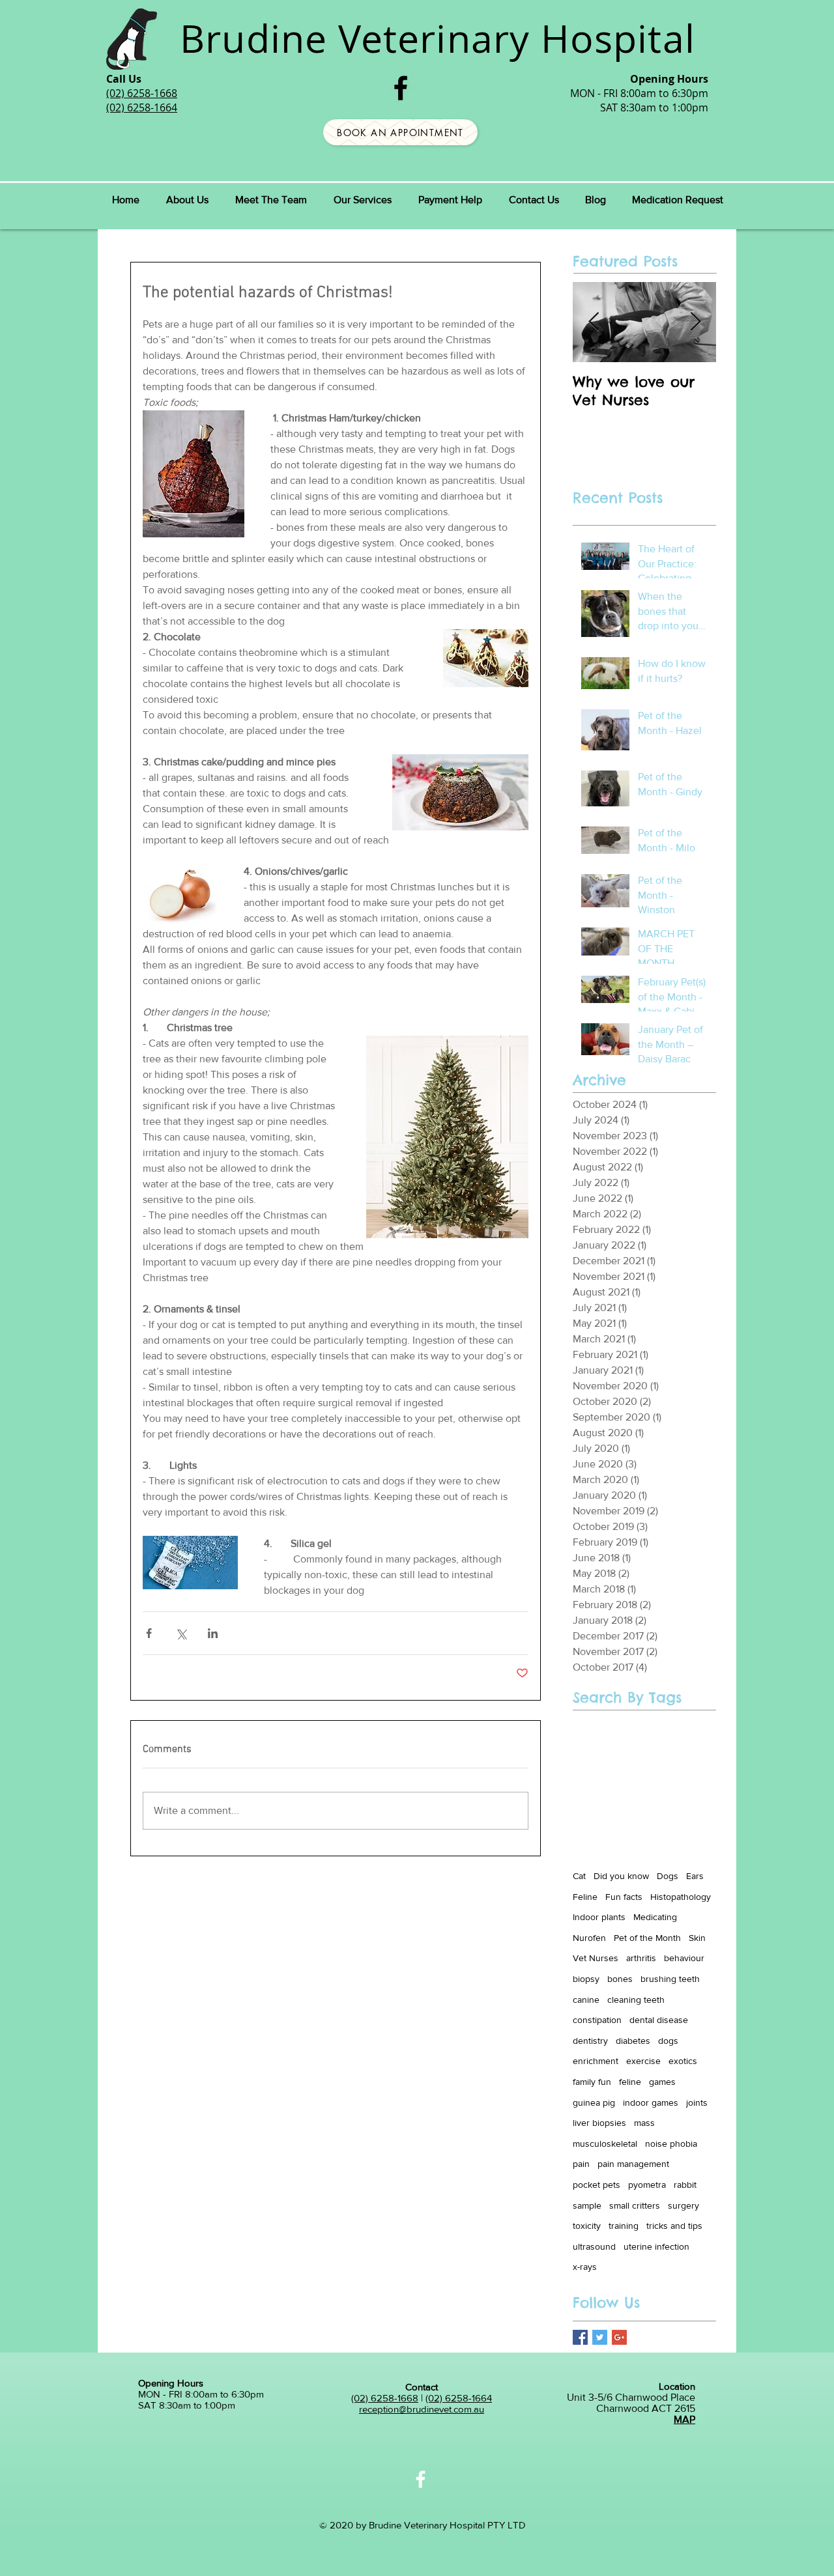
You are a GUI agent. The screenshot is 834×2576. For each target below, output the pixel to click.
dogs (668, 2041)
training (624, 2226)
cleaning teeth (636, 2000)
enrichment (596, 2061)
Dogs (668, 1876)
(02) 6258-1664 (459, 2398)
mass (644, 2123)
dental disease (659, 2020)
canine (586, 2000)
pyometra (647, 2185)
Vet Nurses (596, 1958)
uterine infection (656, 2246)
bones (620, 1979)
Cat (579, 1876)
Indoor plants (599, 1917)
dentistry (590, 2041)
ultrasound (594, 2246)
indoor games (651, 2102)
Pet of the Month (647, 1938)
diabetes (633, 2041)
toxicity (587, 2226)
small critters (635, 2205)
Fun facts (624, 1897)
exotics (683, 2061)
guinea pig (594, 2102)
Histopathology (681, 1897)
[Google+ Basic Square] (619, 2337)
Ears (695, 1876)
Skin (697, 1938)
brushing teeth (670, 1979)
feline (630, 2082)
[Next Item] (695, 322)
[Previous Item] (594, 322)
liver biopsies (599, 2123)
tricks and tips (674, 2226)
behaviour (684, 1958)
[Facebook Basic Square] (580, 2337)
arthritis (641, 1958)
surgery (683, 2205)
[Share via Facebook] (149, 1633)
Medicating (655, 1917)
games (662, 2082)
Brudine (253, 38)
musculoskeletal (605, 2144)
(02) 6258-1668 (385, 2398)
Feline (585, 1897)
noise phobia (671, 2144)
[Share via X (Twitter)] (181, 1633)
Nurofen (589, 1938)
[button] (271, 200)
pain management (633, 2164)
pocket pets (597, 2185)
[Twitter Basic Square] (600, 2337)
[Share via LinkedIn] (213, 1633)
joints (697, 2102)
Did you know (621, 1876)
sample (587, 2205)
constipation (597, 2020)
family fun (592, 2082)
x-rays (585, 2267)
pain (581, 2164)
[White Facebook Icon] (421, 2479)
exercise (643, 2061)
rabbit (685, 2185)
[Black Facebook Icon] (401, 88)
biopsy (586, 1979)
